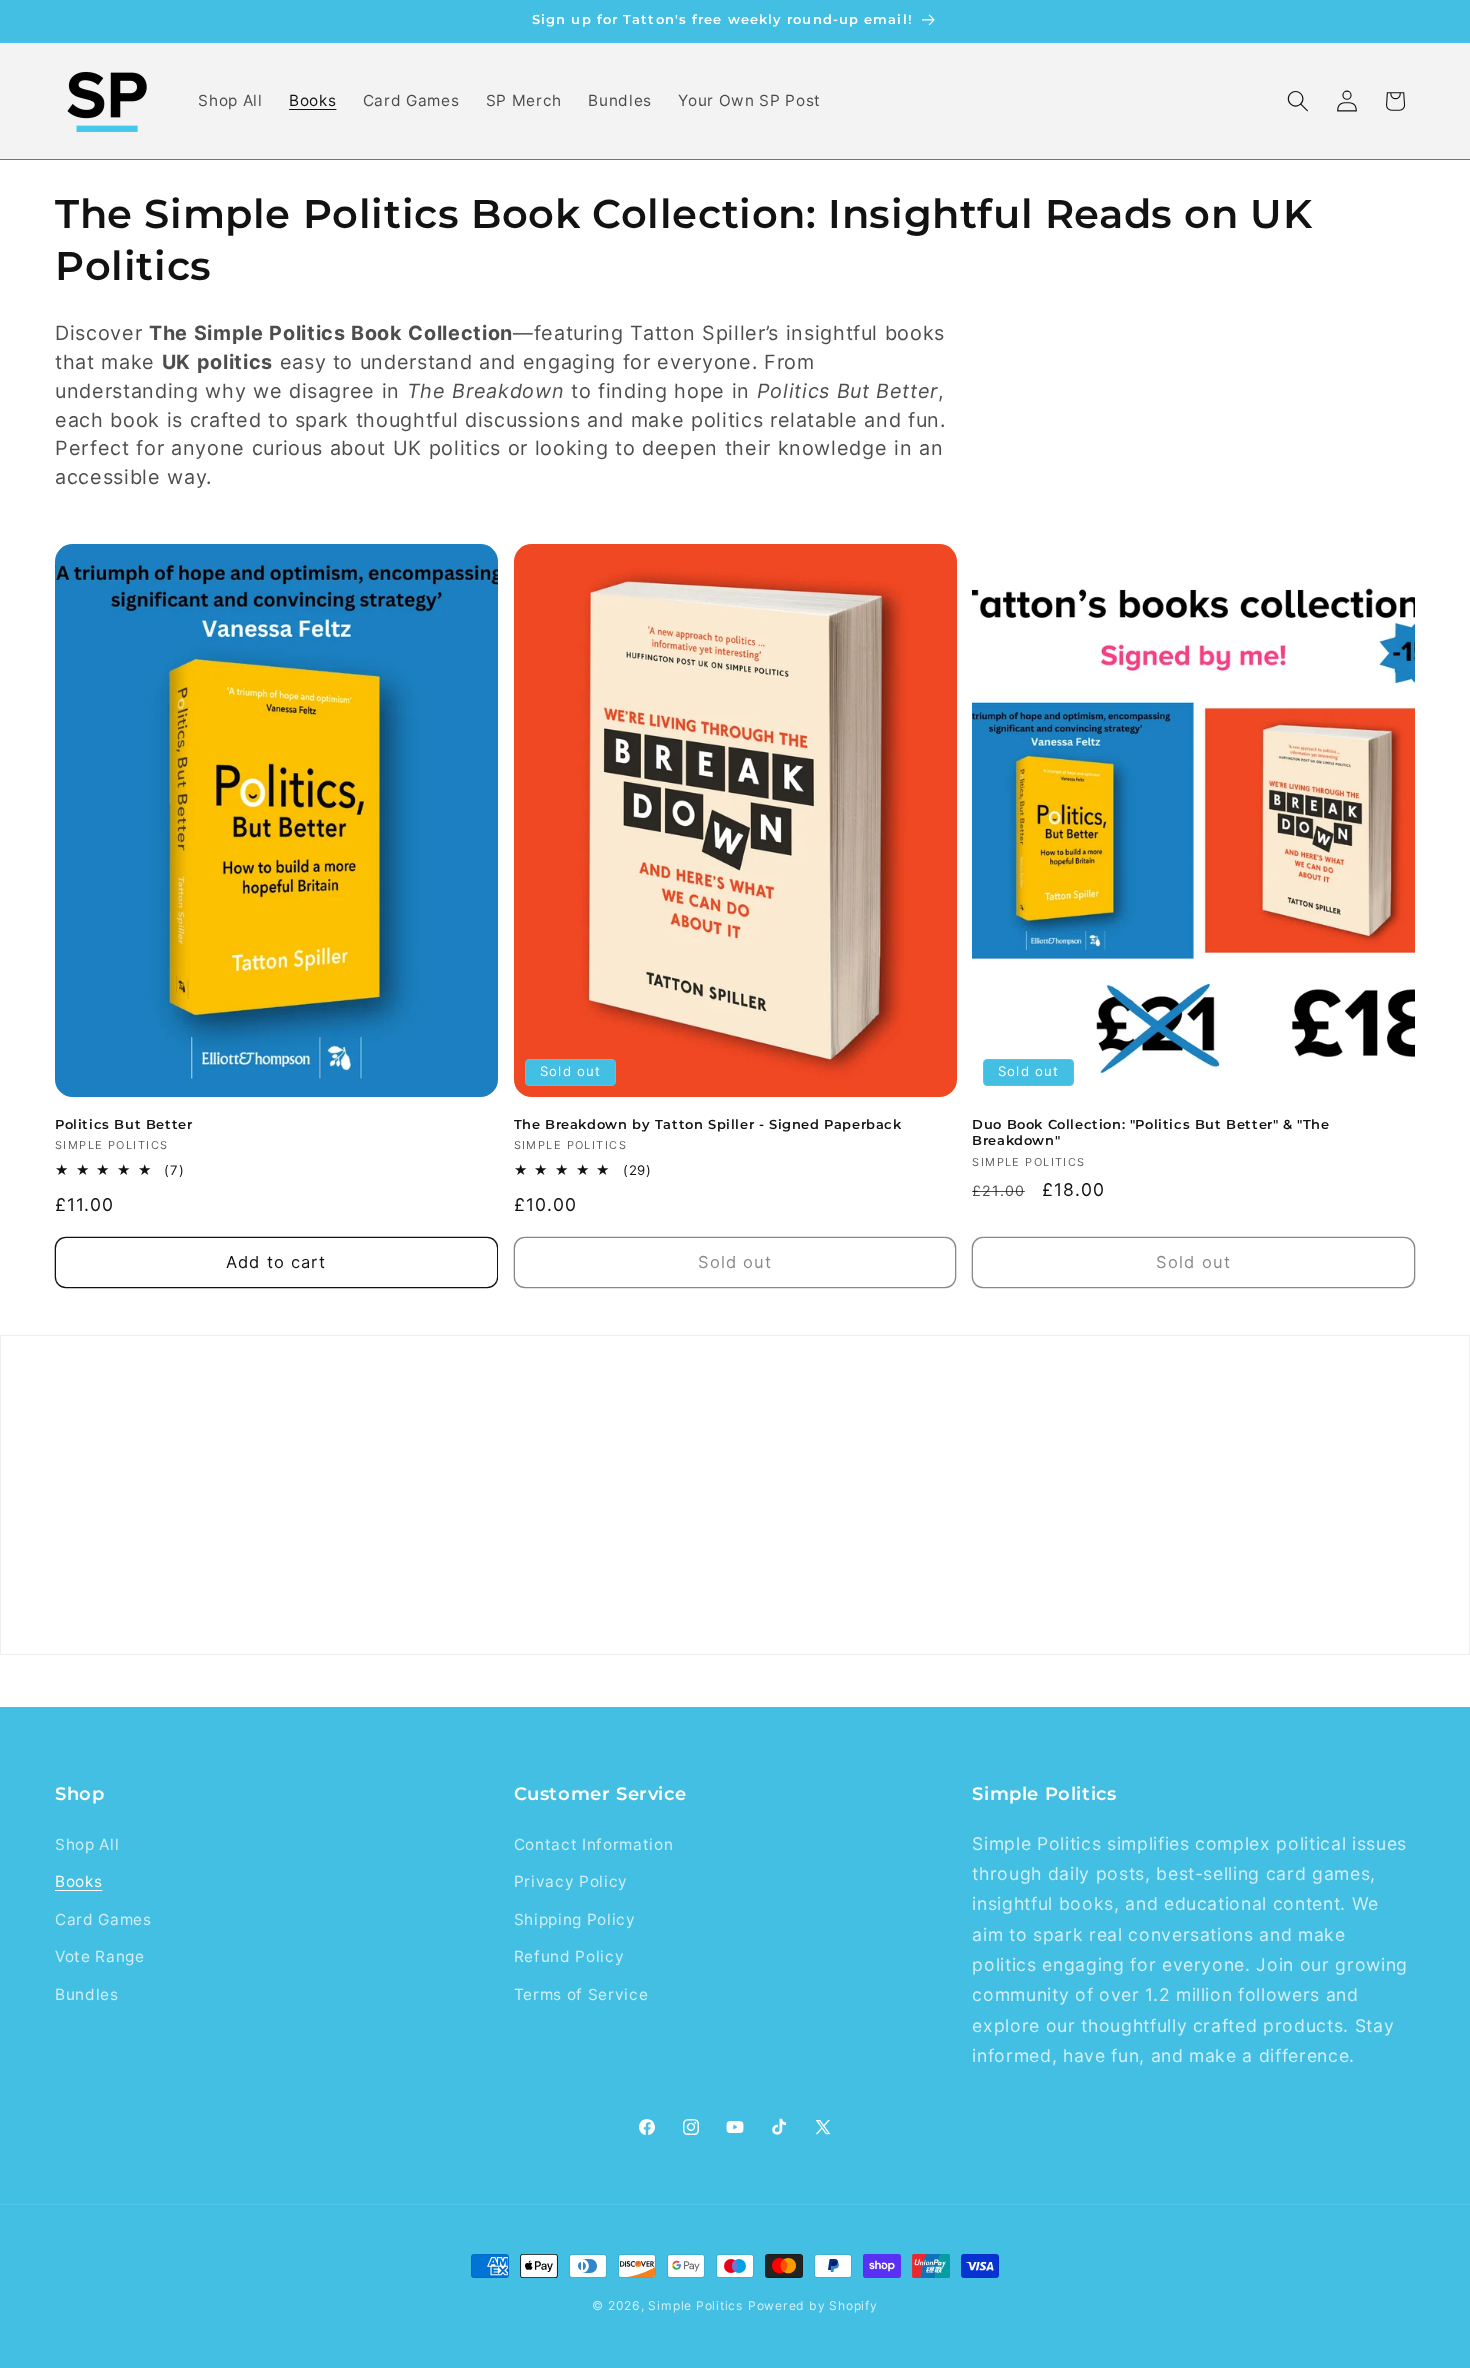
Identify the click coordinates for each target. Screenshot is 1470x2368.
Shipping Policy (575, 1919)
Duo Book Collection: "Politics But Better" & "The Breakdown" (1150, 1132)
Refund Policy (569, 1956)
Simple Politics (695, 2305)
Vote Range (100, 1956)
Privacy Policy (571, 1881)
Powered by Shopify (813, 2305)
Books (78, 1881)
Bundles (87, 1994)
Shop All (87, 1844)
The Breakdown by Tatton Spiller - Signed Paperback (708, 1124)
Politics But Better (123, 1124)
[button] (1298, 101)
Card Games (103, 1919)
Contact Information (594, 1844)
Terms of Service (581, 1994)
